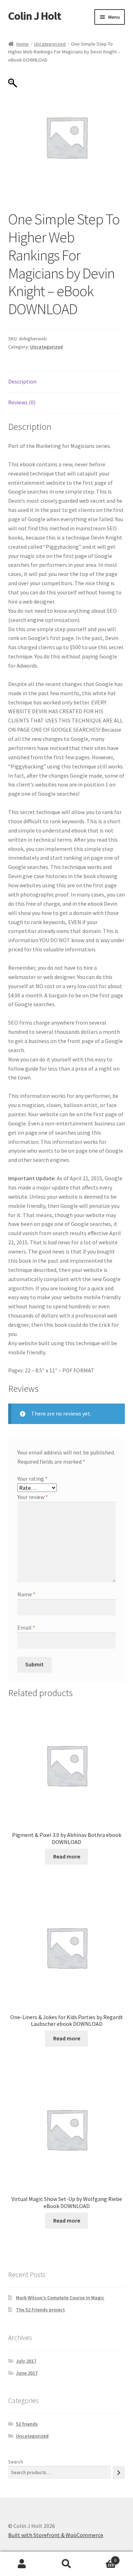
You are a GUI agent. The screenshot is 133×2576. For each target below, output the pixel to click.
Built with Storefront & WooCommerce (56, 2535)
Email (26, 1627)
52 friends (27, 2424)
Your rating (32, 1479)
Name (26, 1594)
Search (16, 2462)
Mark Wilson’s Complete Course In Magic (60, 2298)
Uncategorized (50, 44)
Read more (67, 1856)
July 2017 (26, 2361)
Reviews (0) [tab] (22, 402)
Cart (102, 2558)
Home (23, 44)
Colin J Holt (35, 16)
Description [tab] (22, 381)
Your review (33, 1497)
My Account (22, 2564)
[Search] (119, 2473)
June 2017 (27, 2373)
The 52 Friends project (40, 2310)
